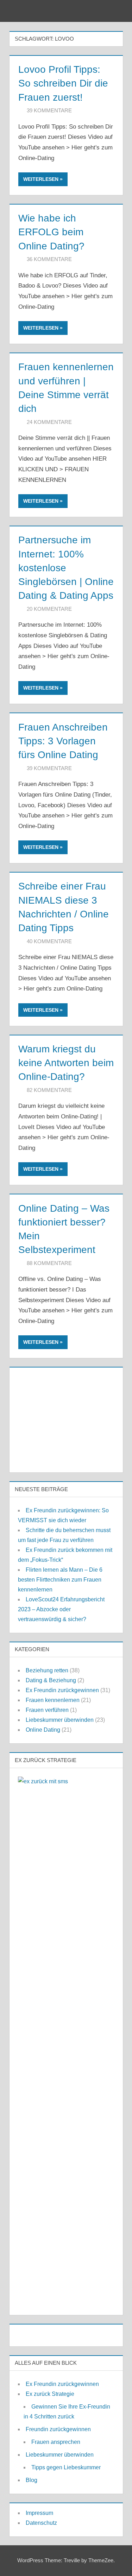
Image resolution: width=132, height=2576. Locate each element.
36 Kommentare (49, 259)
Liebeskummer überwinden (60, 1720)
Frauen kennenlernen (53, 1700)
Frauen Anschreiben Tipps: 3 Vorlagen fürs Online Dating (63, 741)
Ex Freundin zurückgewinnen (62, 1690)
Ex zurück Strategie (50, 2394)
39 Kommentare (49, 110)
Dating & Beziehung (51, 1680)
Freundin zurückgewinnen (58, 2429)
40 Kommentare (49, 941)
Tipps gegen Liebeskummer (66, 2467)
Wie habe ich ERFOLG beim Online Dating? (51, 232)
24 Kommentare (49, 422)
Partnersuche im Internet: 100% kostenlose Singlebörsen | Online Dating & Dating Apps (66, 568)
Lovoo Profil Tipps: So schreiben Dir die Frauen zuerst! (63, 83)
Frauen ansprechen (56, 2442)
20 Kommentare (49, 609)
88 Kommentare (49, 1263)
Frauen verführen (47, 1710)
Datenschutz (41, 2523)
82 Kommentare (49, 1090)
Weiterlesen (41, 179)
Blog (32, 2480)
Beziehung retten (47, 1670)
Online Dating (43, 1730)
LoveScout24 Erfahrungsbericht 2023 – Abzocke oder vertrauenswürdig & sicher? (61, 1609)
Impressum (39, 2513)
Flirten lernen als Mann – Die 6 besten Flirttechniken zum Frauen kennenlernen (60, 1580)
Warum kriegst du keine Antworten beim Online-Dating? (66, 1063)
